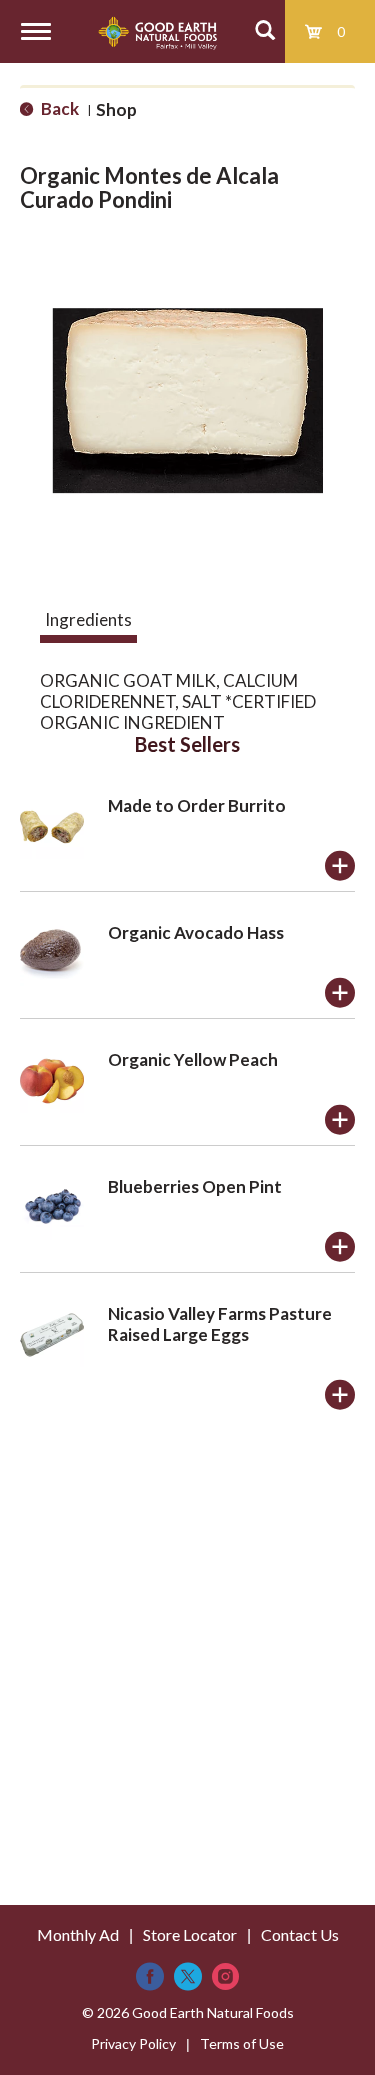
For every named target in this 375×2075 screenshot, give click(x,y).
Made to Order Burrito (197, 805)
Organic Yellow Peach (193, 1059)
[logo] (157, 31)
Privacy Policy (133, 2043)
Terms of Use (242, 2043)
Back (58, 108)
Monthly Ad (78, 1934)
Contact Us (300, 1934)
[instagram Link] (225, 1976)
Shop (116, 109)
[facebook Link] (150, 1976)
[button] (340, 866)
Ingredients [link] (88, 619)
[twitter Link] (188, 1976)
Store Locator (190, 1934)
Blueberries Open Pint (195, 1186)
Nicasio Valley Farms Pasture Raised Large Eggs (220, 1324)
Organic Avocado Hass (196, 932)
